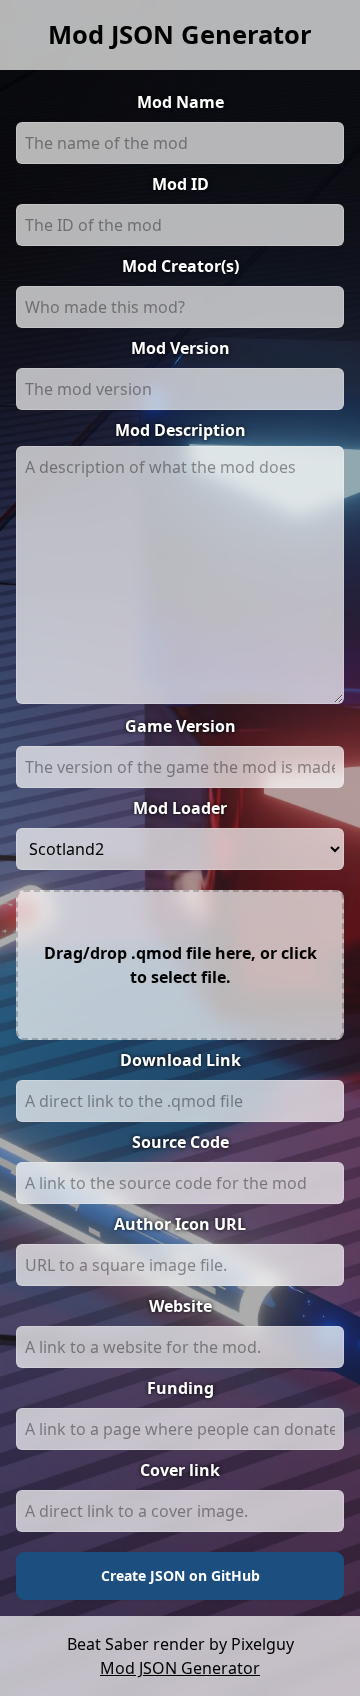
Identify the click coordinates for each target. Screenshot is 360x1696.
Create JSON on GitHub (180, 1575)
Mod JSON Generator (180, 34)
